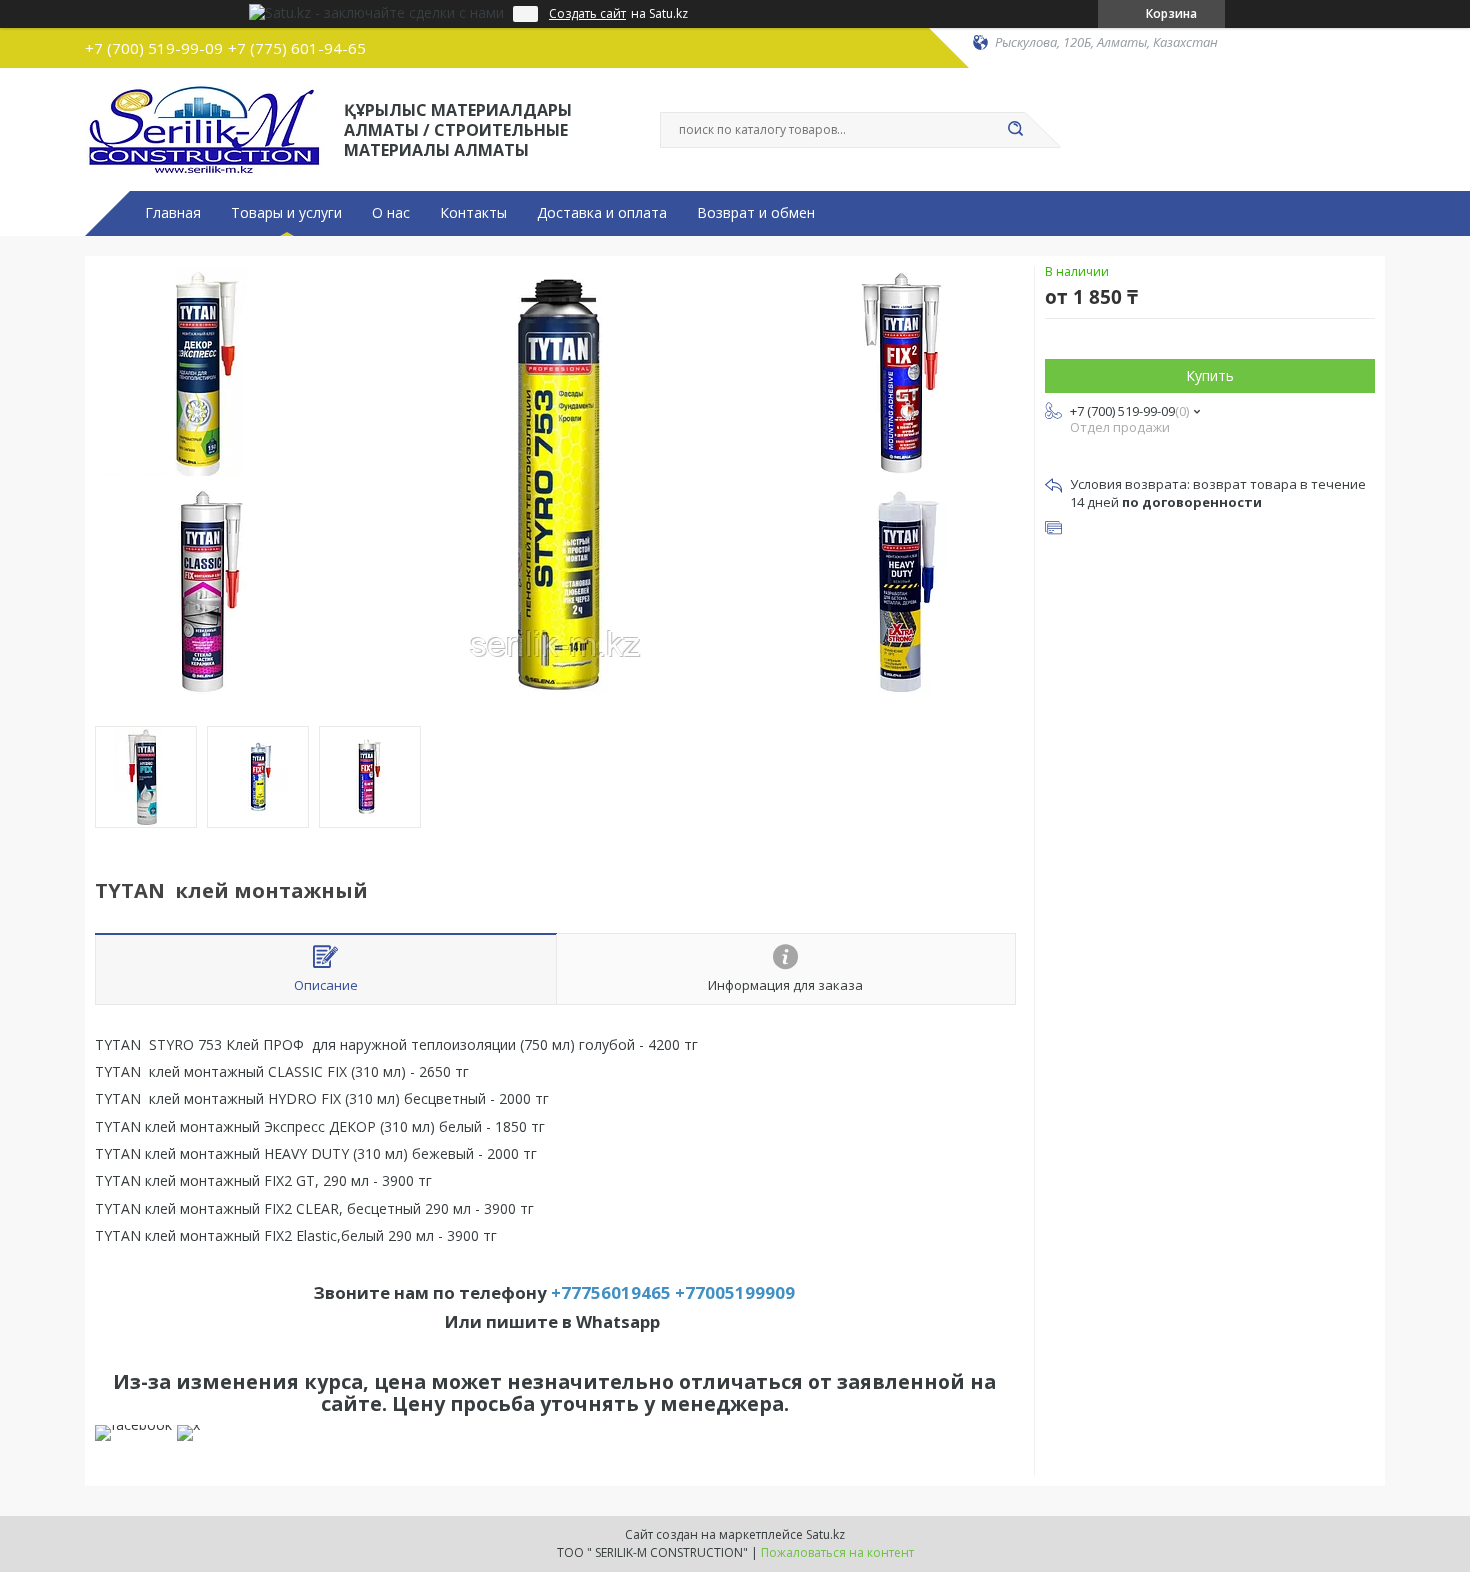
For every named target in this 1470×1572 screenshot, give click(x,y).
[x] (188, 1424)
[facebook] (133, 1424)
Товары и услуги (286, 213)
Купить (1210, 375)
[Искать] (1015, 130)
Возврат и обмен (756, 213)
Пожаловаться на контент (837, 1552)
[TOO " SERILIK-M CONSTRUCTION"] (205, 128)
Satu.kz (825, 1534)
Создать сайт (587, 14)
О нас (391, 213)
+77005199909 (735, 1292)
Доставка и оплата (602, 213)
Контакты (473, 213)
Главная (173, 213)
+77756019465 (611, 1292)
